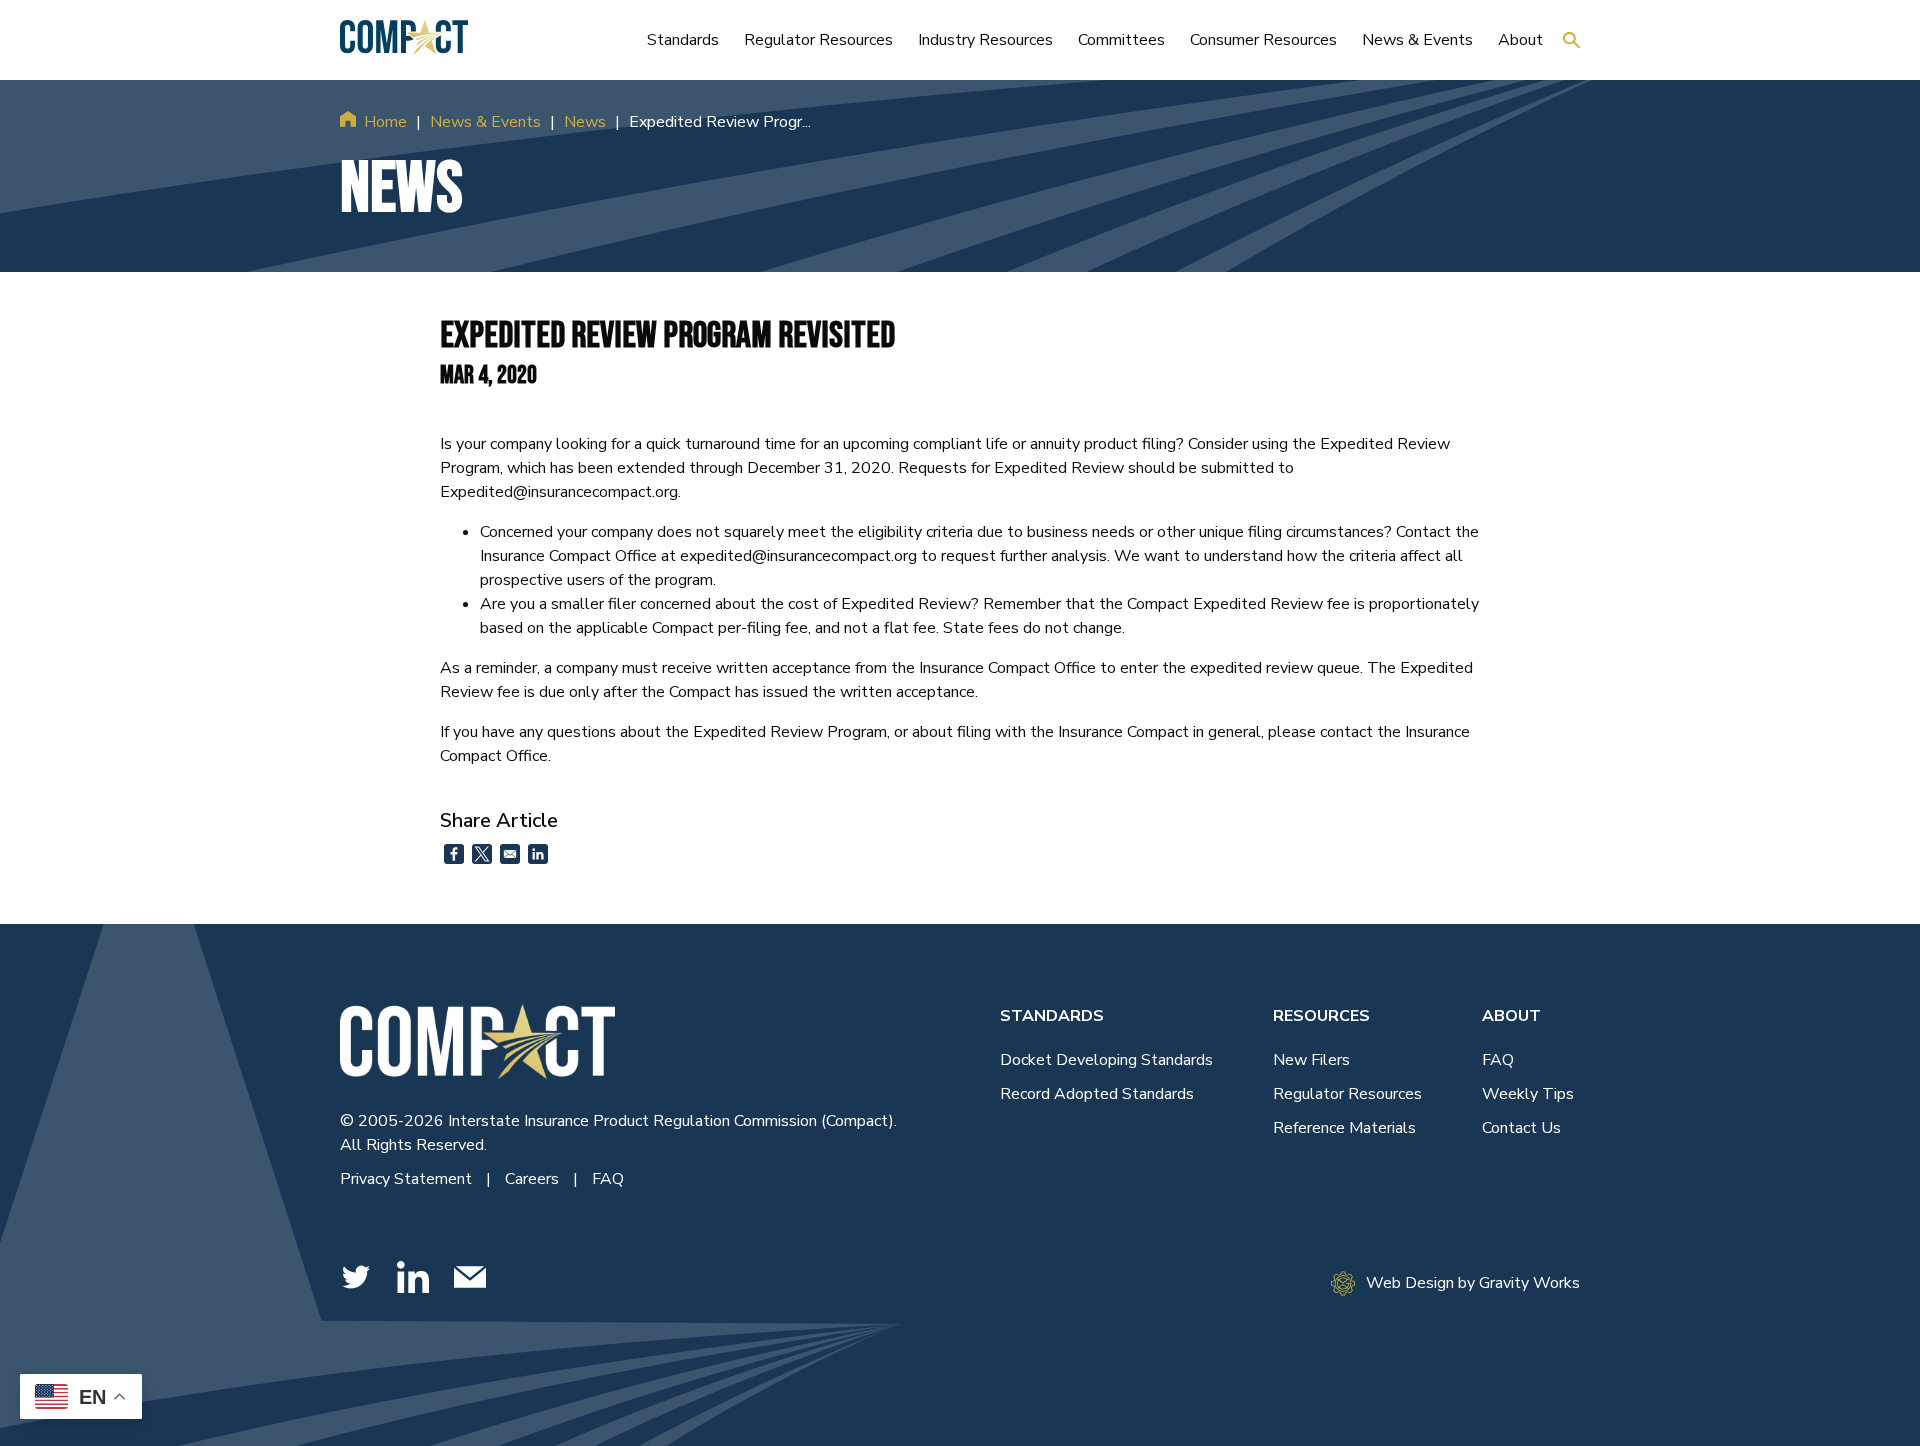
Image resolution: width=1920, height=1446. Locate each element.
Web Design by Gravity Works (1473, 1283)
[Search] (1571, 40)
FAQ (608, 1179)
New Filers (1311, 1060)
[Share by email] (510, 854)
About (1511, 1016)
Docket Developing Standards (1106, 1060)
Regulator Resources (1347, 1094)
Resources (1321, 1016)
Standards (1052, 1016)
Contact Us (1521, 1128)
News (585, 122)
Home (385, 122)
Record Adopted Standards (1097, 1094)
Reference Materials (1344, 1128)
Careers (534, 1179)
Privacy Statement (408, 1179)
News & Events (485, 122)
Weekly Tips (1528, 1094)
